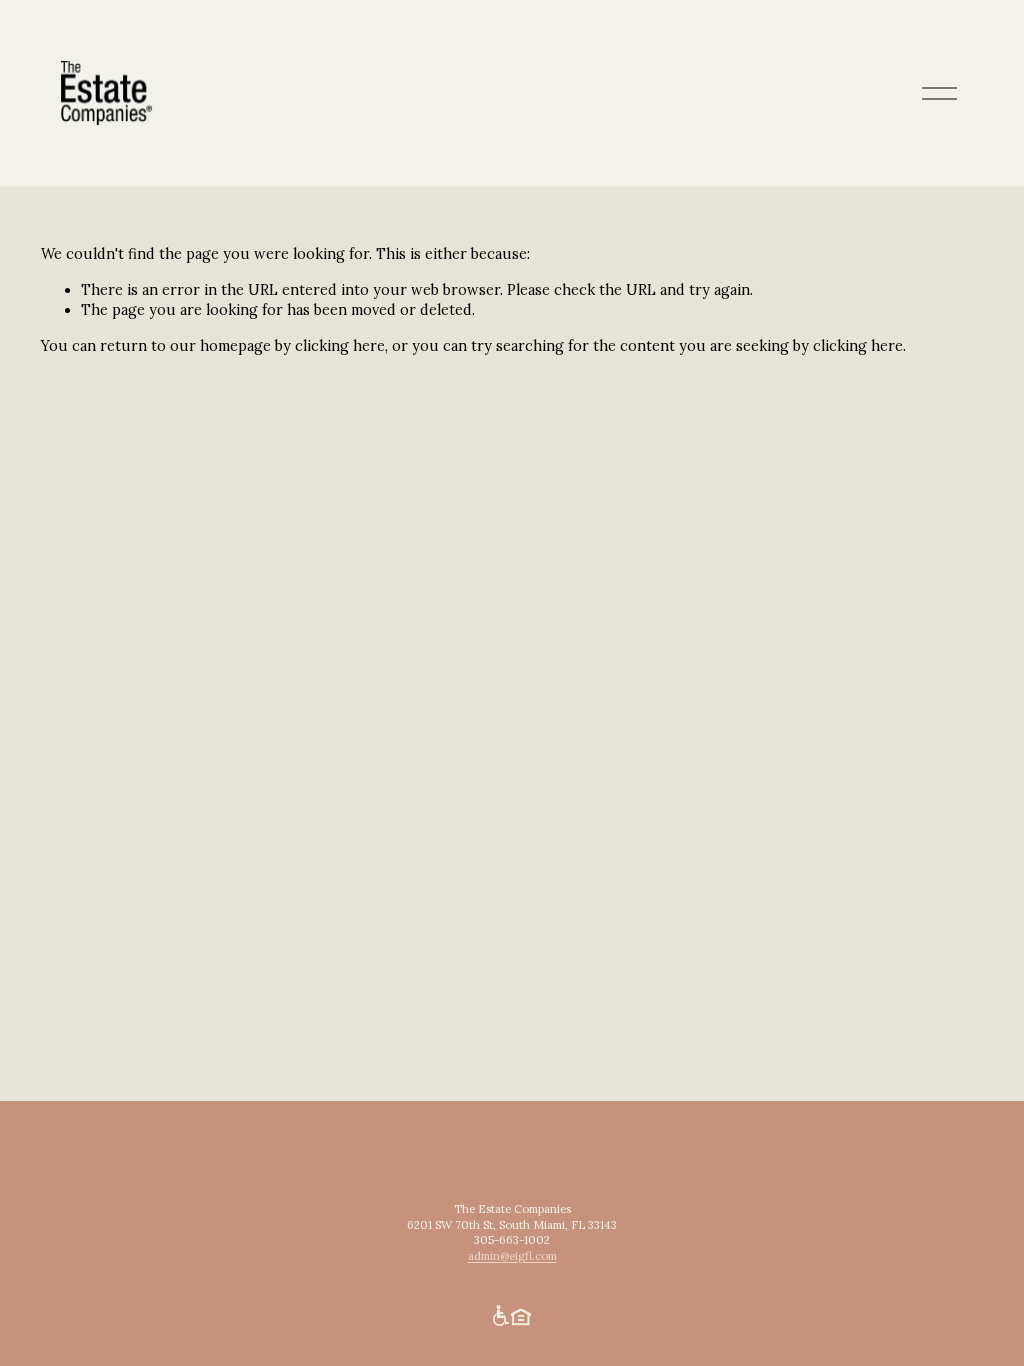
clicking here (340, 346)
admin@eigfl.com (512, 1256)
